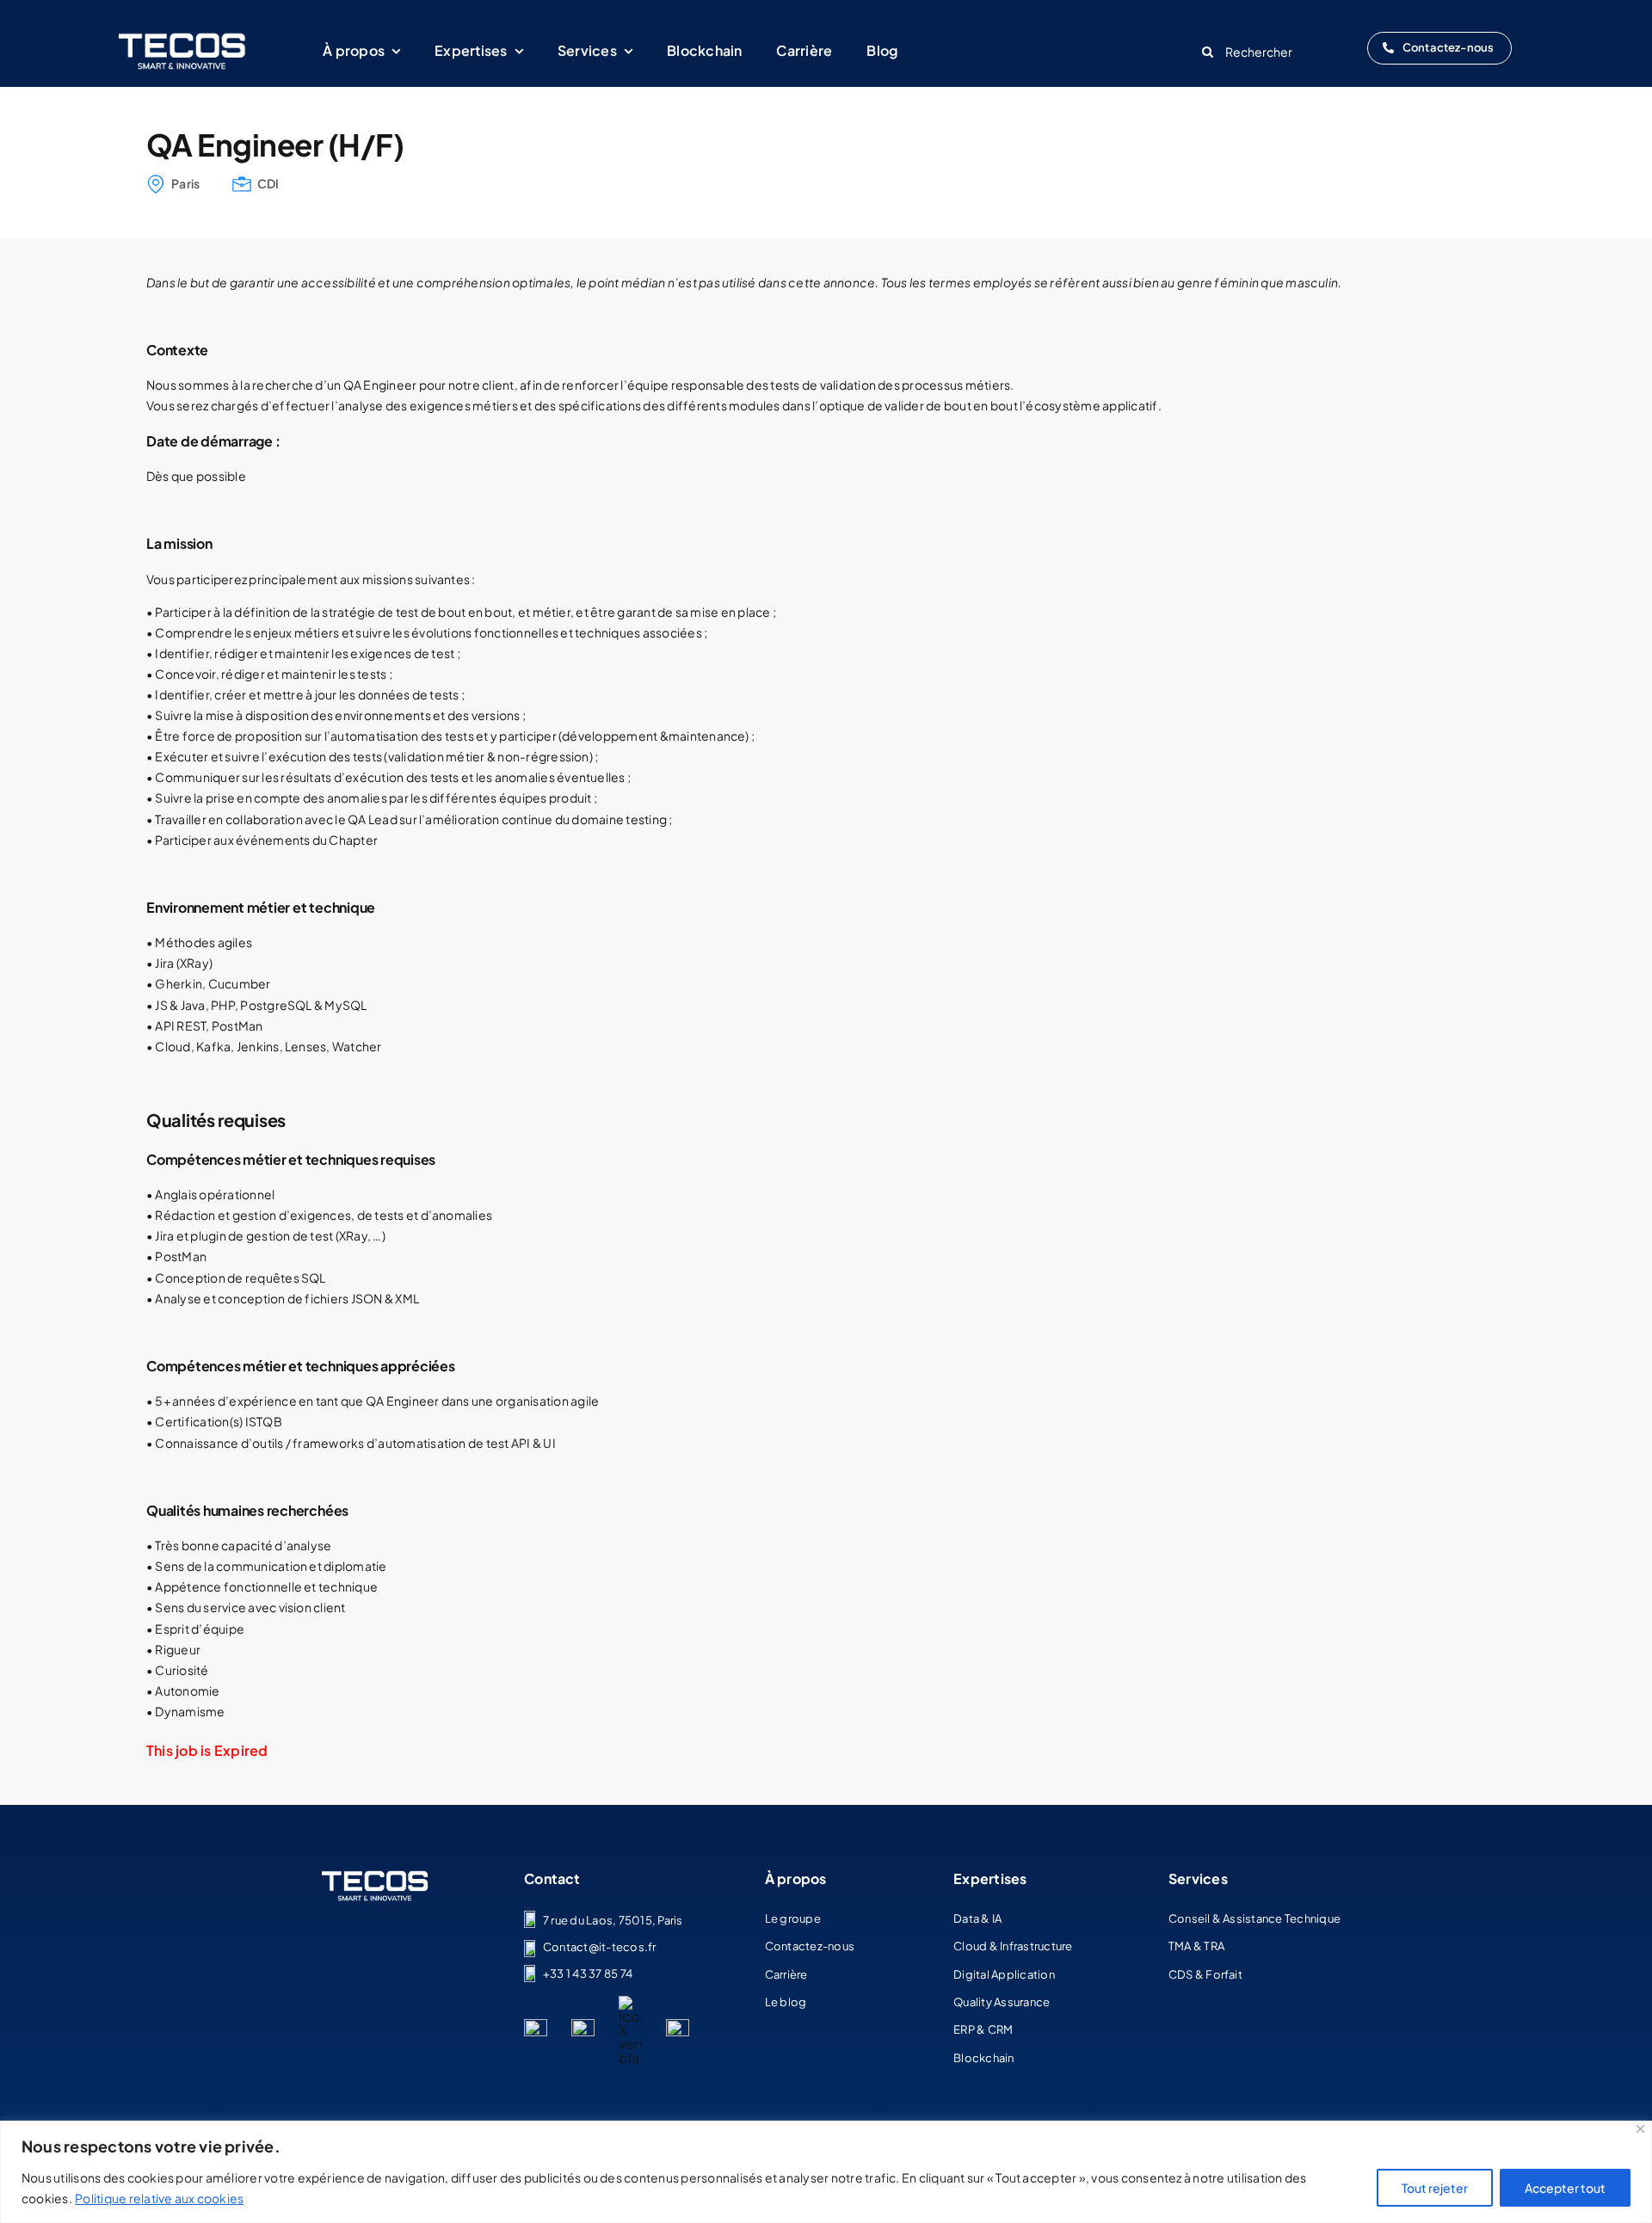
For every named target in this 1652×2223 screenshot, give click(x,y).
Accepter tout (1565, 2188)
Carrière (786, 1974)
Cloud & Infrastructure (1013, 1946)
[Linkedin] (536, 2026)
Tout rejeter (1435, 2188)
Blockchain (983, 2058)
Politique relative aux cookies (159, 2198)
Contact (552, 1878)
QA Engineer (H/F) (275, 145)
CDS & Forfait (1205, 1974)
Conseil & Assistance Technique (1254, 1918)
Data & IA (977, 1918)
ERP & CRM (983, 2029)
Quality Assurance (1002, 2002)
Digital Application (1004, 1974)
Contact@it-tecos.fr (600, 1947)
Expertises (990, 1878)
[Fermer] (1640, 2129)
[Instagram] (678, 2026)
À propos (796, 1878)
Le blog (786, 2002)
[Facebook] (583, 2026)
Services (1198, 1878)
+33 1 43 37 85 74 (588, 1974)
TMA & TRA (1196, 1946)
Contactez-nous (810, 1946)
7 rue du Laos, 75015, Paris (613, 1920)
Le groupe (793, 1918)
